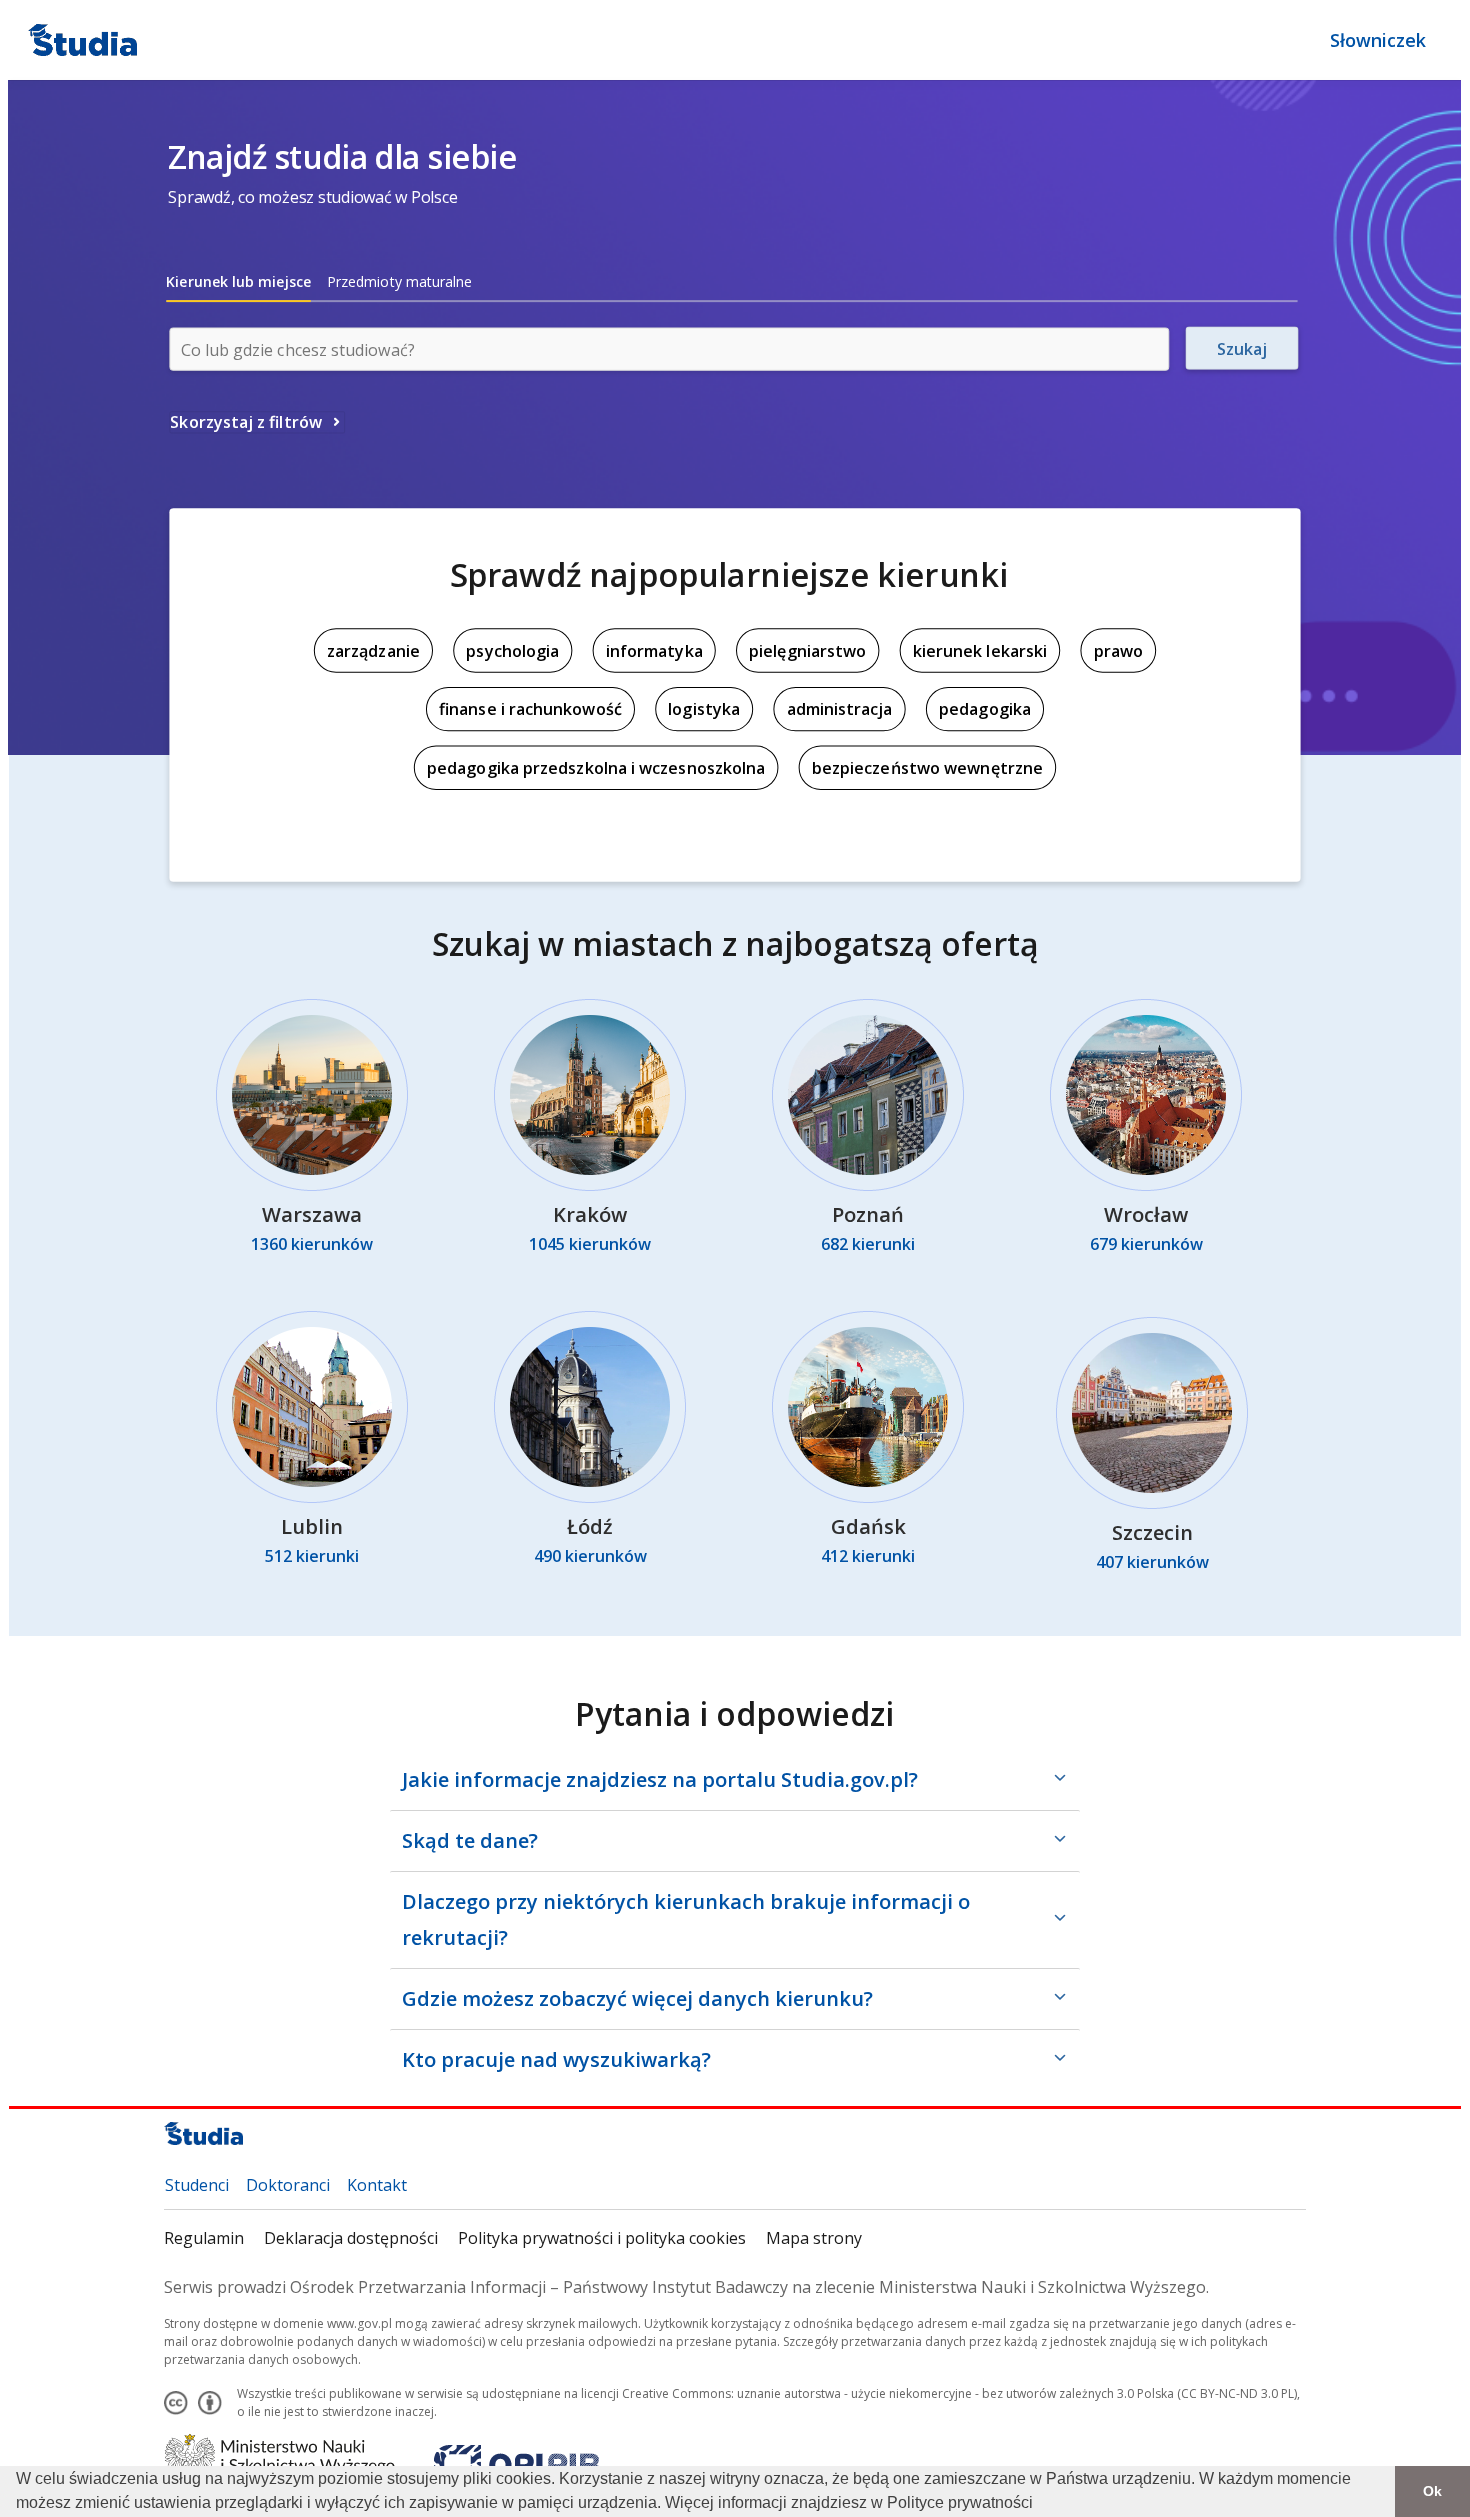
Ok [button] (1432, 2491)
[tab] (238, 282)
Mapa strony (814, 2238)
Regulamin (204, 2238)
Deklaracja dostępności (351, 2238)
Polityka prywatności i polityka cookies (602, 2238)
